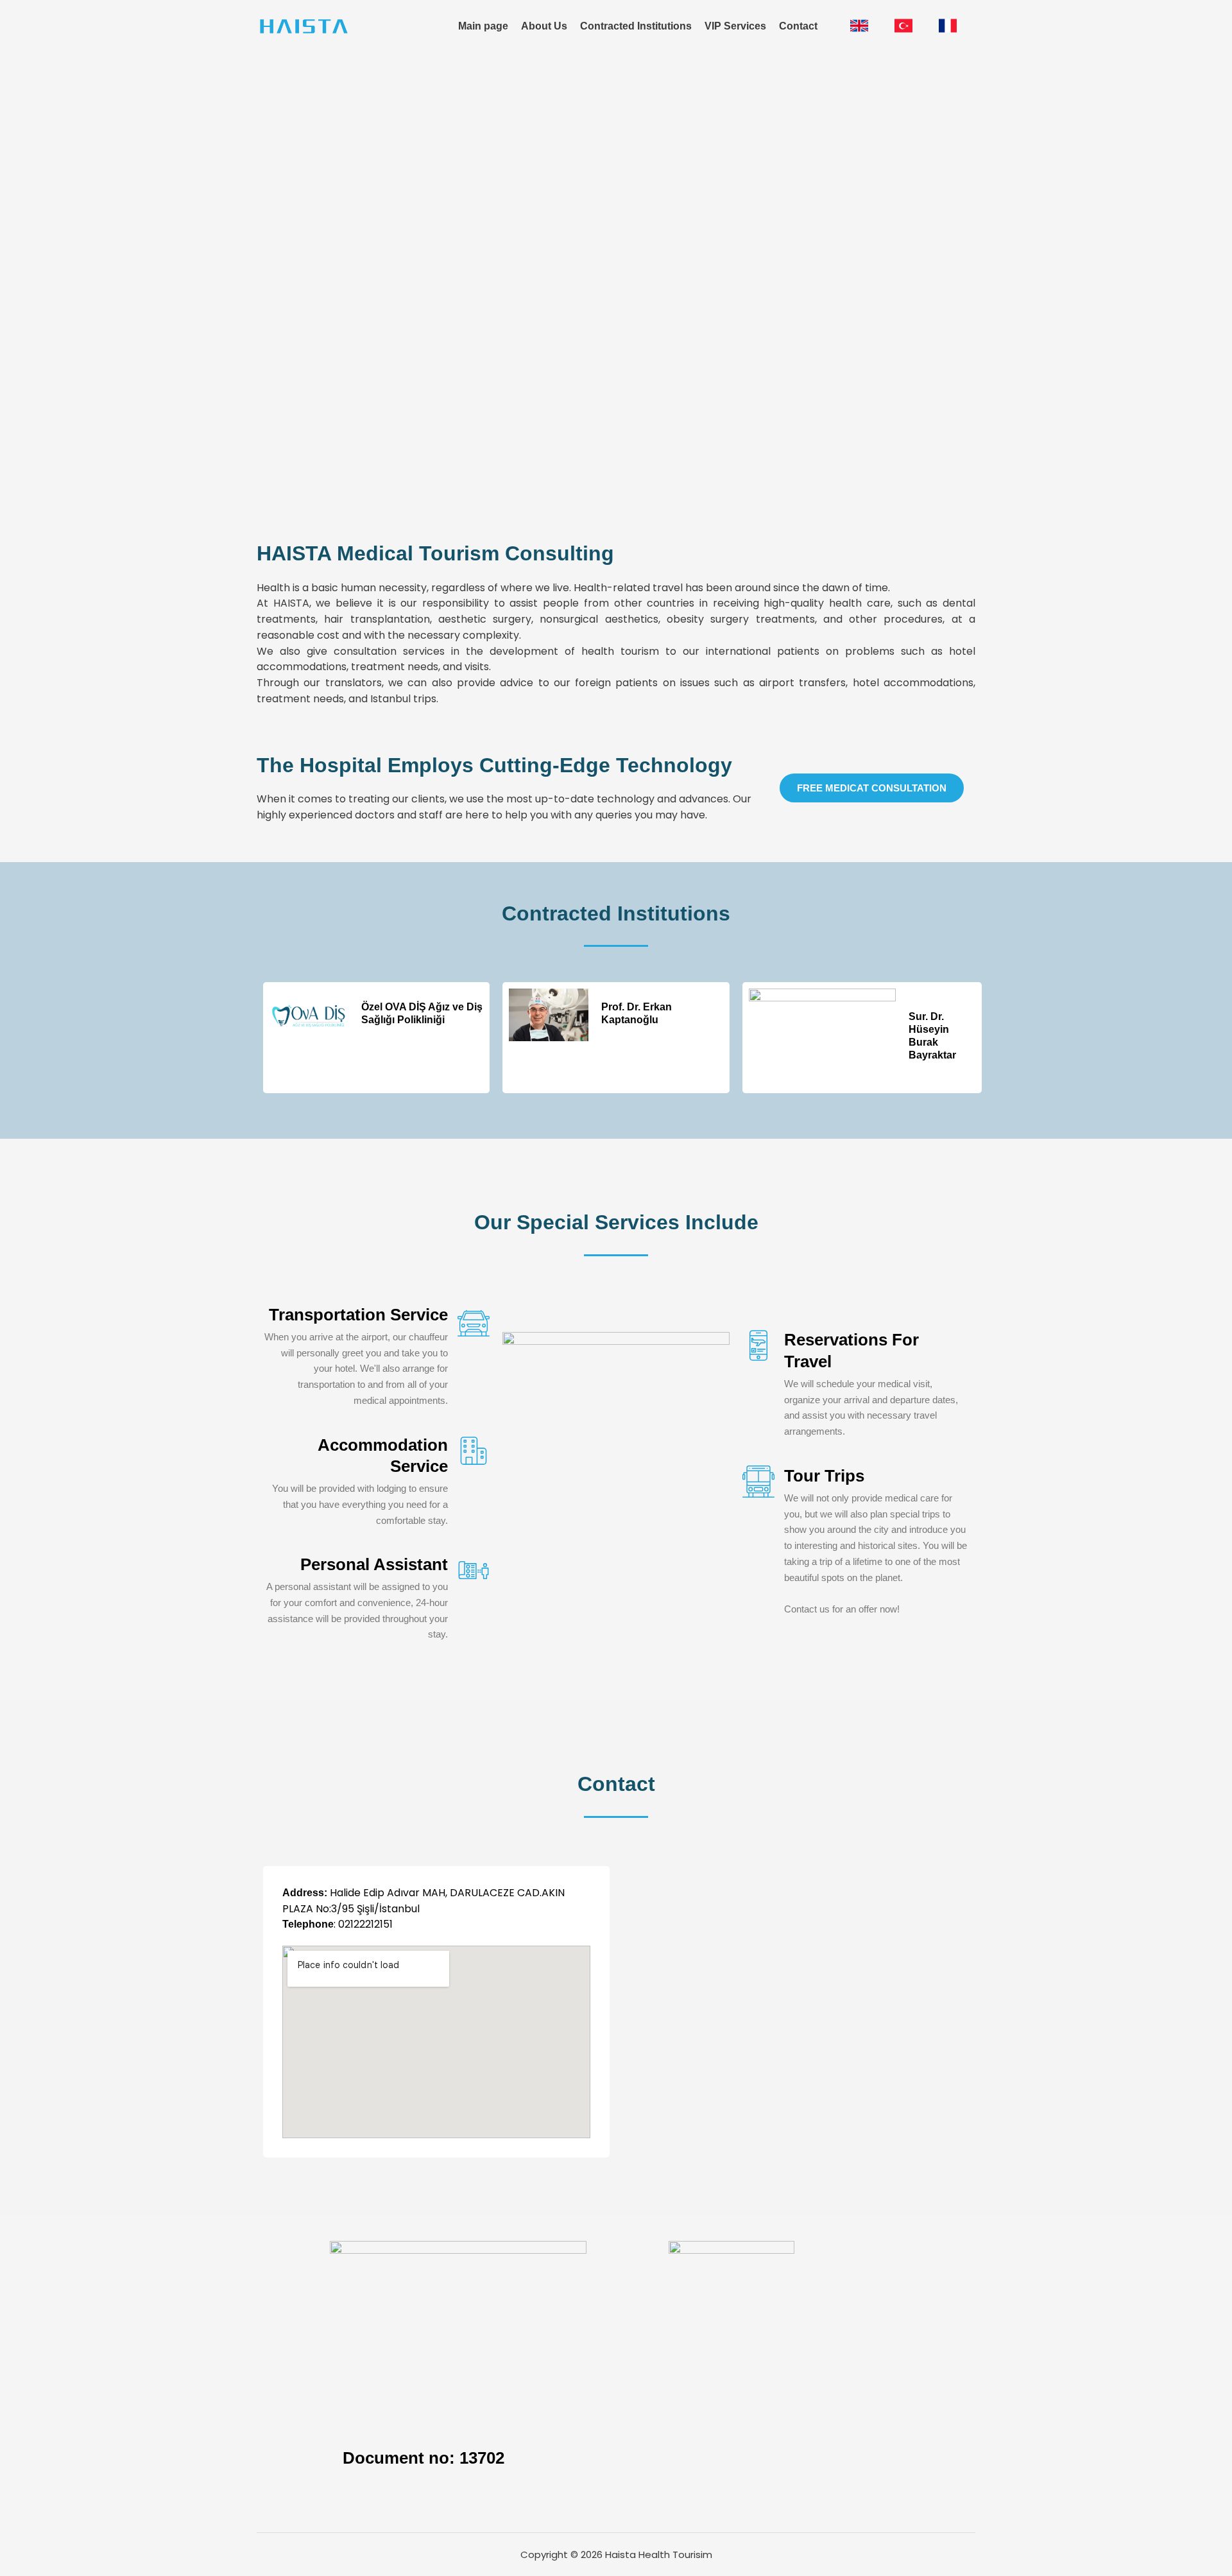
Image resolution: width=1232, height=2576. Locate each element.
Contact (798, 26)
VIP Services (735, 26)
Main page (483, 26)
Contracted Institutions (636, 26)
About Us (544, 26)
